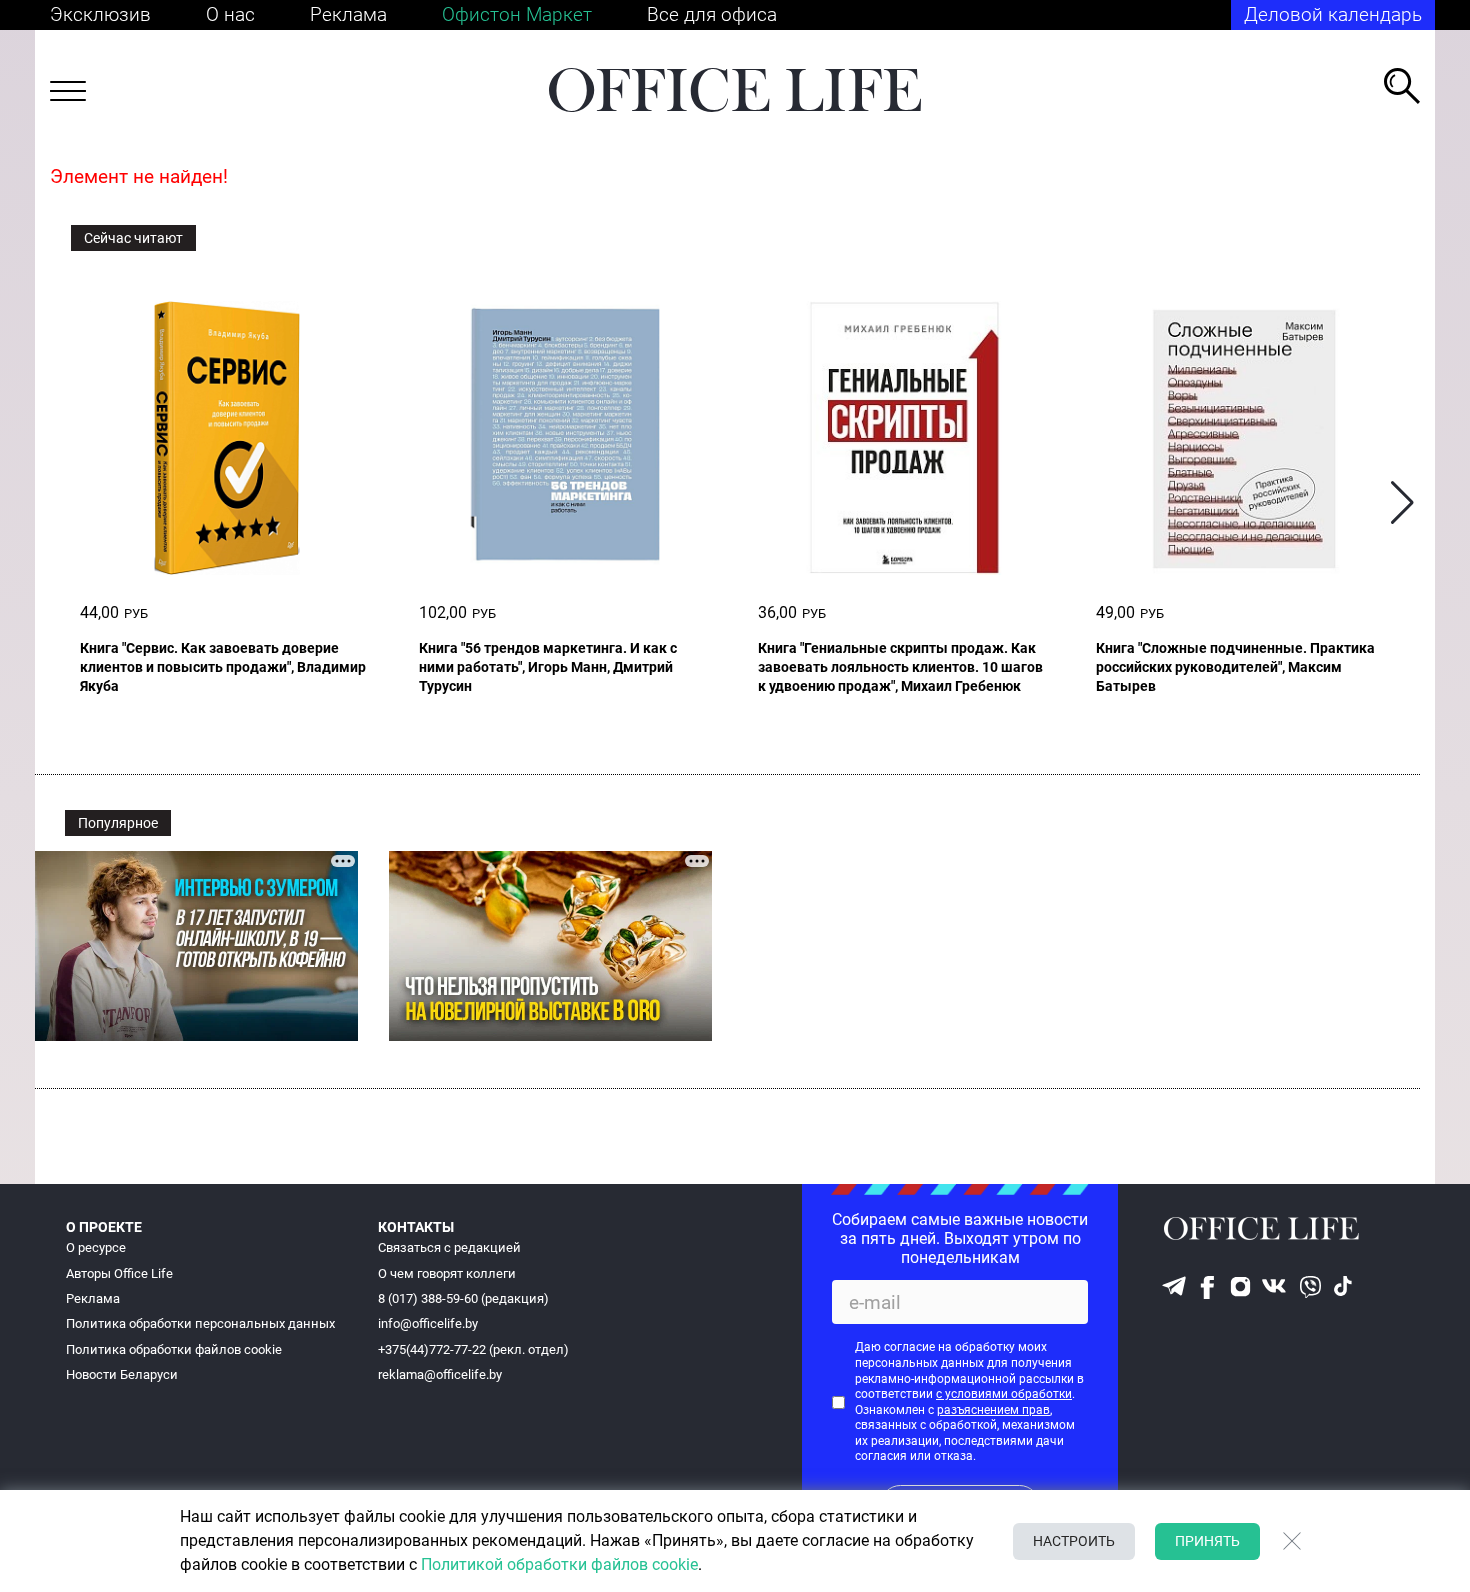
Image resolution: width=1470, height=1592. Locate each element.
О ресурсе (96, 1247)
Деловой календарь (1333, 14)
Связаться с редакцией (449, 1247)
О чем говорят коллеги (447, 1273)
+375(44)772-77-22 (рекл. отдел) (473, 1349)
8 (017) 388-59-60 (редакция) (463, 1298)
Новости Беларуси (122, 1374)
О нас (230, 14)
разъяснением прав (993, 1410)
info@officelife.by (428, 1323)
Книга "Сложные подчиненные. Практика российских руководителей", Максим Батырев (1235, 667)
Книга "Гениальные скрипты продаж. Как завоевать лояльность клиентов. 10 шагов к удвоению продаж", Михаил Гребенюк (900, 667)
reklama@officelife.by (440, 1374)
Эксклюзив (100, 14)
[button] (1402, 503)
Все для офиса (712, 14)
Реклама (348, 14)
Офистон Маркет (517, 14)
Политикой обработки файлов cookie (559, 1564)
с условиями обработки (1004, 1394)
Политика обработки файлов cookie (174, 1349)
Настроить (1074, 1541)
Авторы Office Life (119, 1273)
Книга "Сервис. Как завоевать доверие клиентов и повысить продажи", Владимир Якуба (223, 667)
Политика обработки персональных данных (200, 1323)
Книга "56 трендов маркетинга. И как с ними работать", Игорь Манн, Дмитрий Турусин (548, 667)
